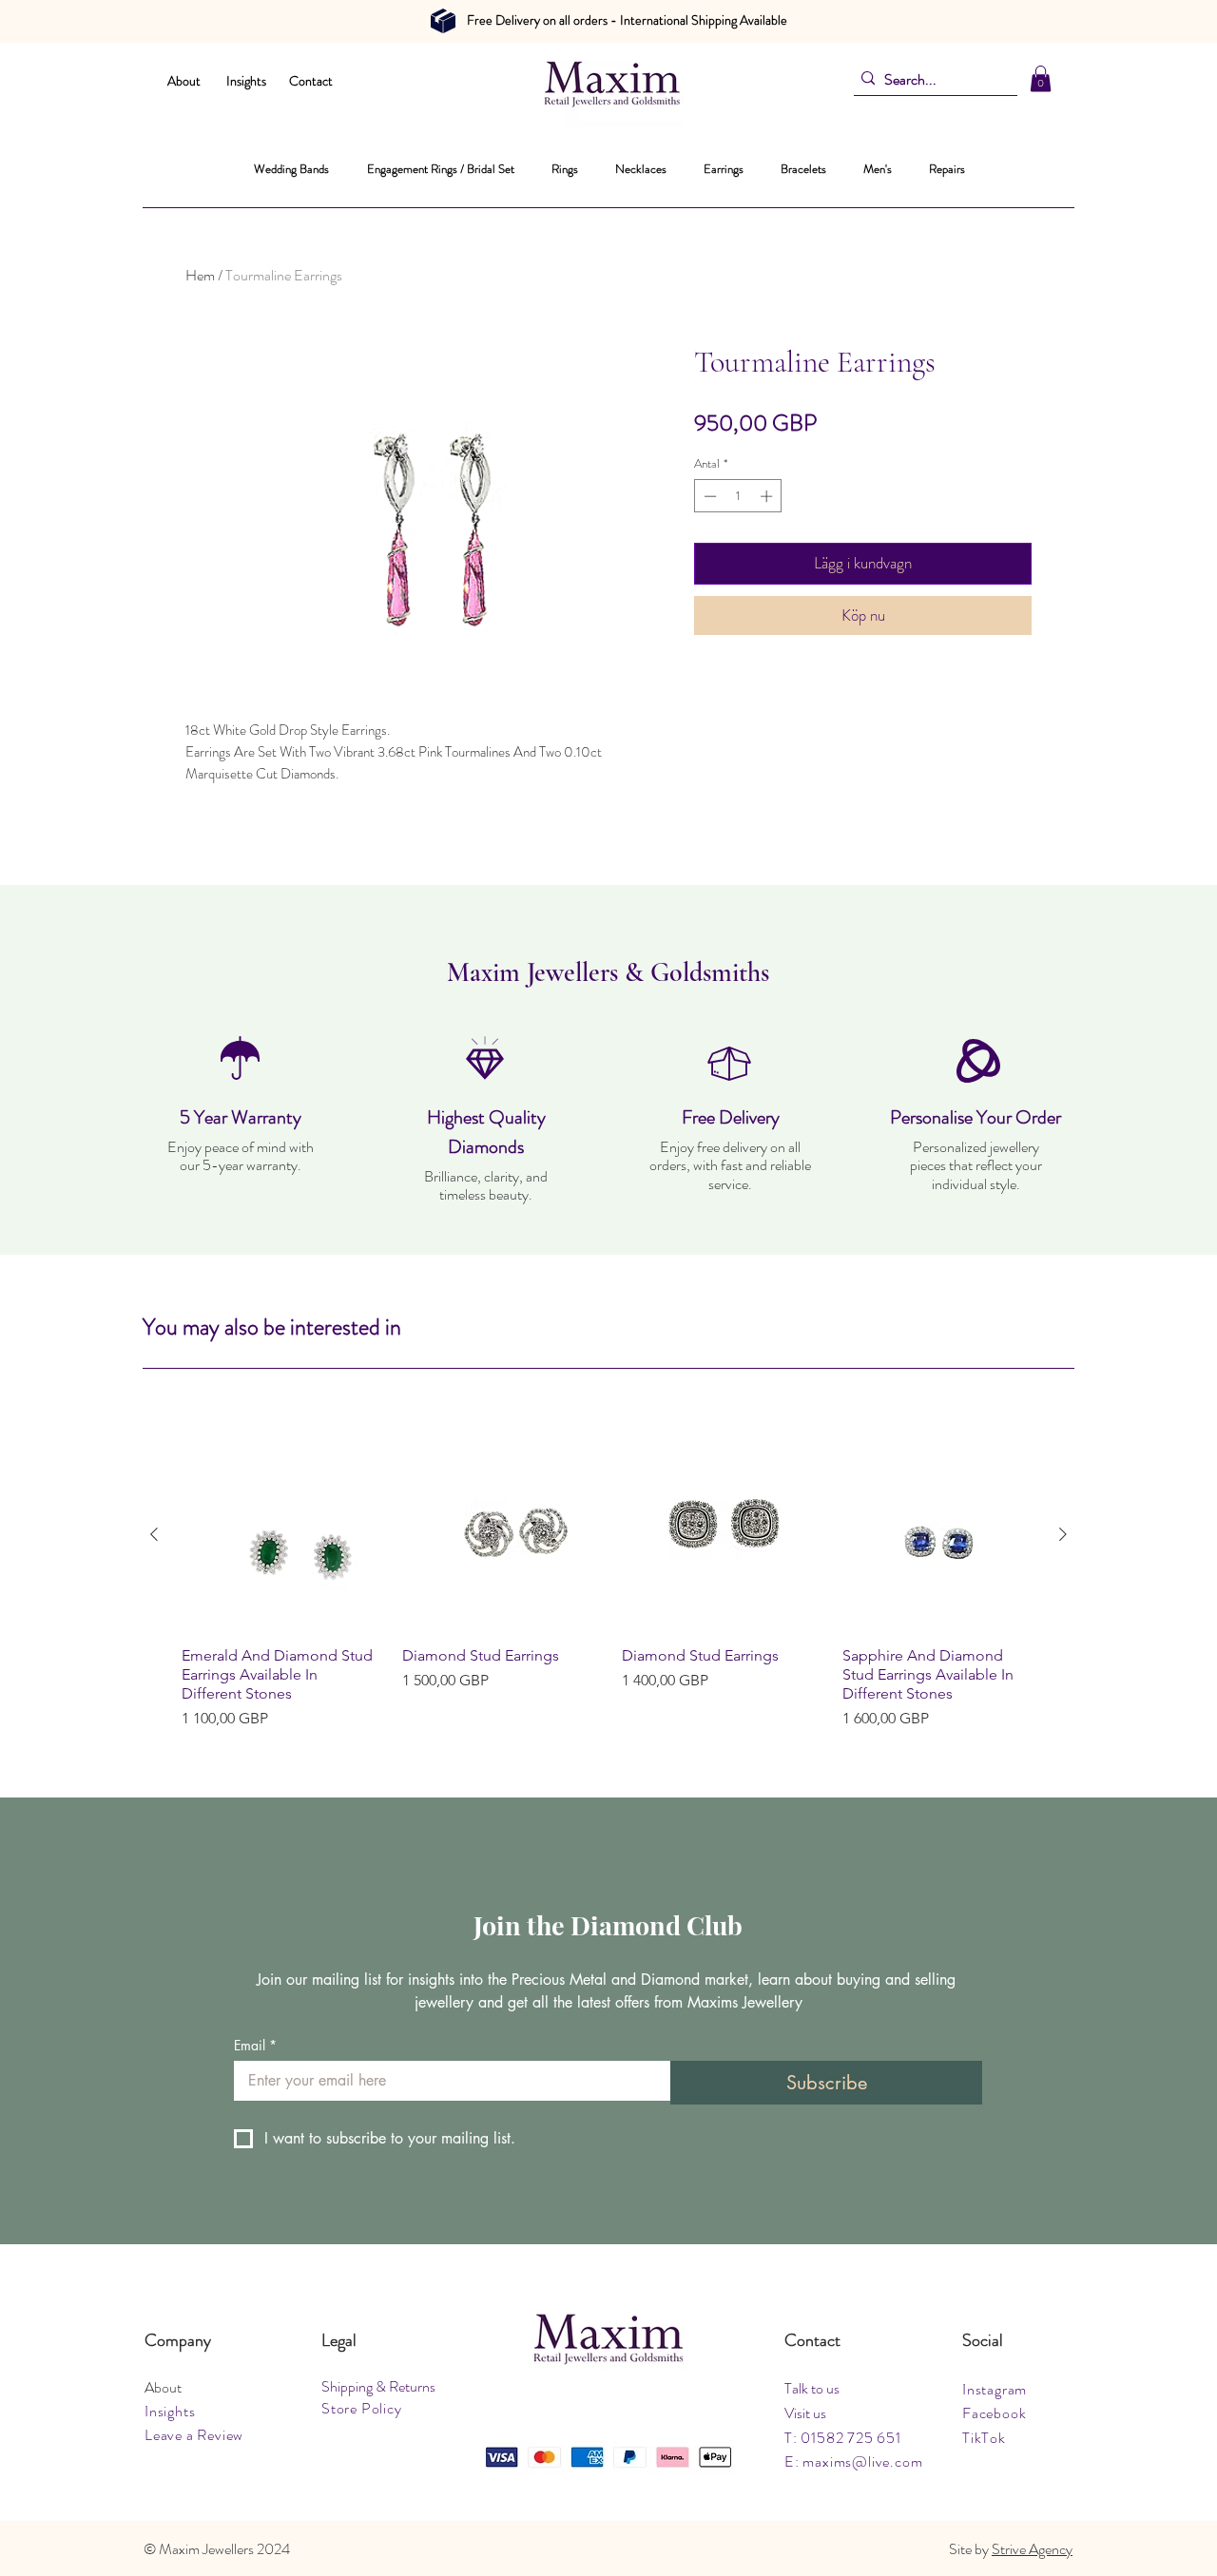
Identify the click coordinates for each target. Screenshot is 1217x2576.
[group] (608, 1585)
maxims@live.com (862, 2461)
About (184, 81)
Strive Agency (1032, 2549)
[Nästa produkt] (1063, 1534)
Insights (246, 81)
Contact (311, 81)
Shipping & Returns (378, 2386)
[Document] (443, 21)
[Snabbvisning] (279, 1535)
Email (255, 2045)
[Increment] (768, 496)
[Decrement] (708, 496)
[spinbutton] (738, 496)
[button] (1041, 78)
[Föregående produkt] (154, 1534)
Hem (200, 275)
